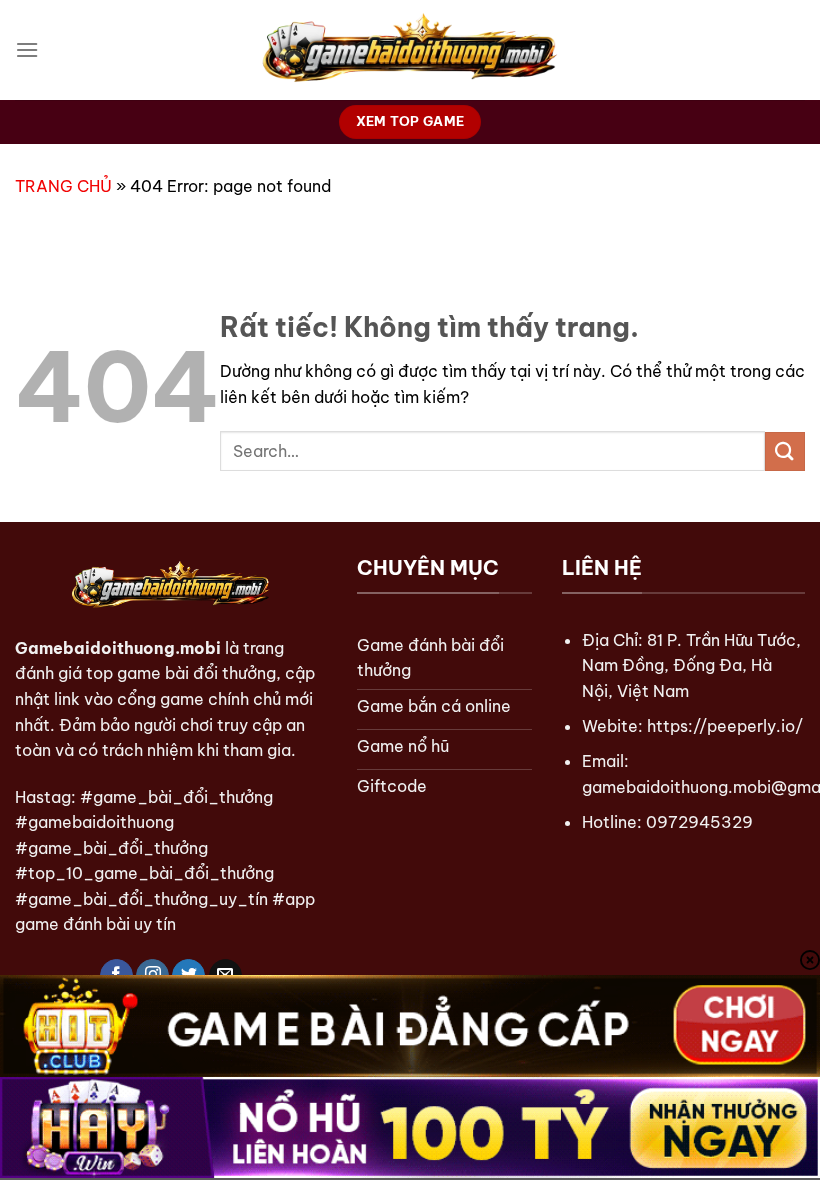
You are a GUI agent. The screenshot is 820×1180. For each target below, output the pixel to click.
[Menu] (27, 49)
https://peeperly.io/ (725, 726)
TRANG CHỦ (63, 186)
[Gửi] (785, 451)
